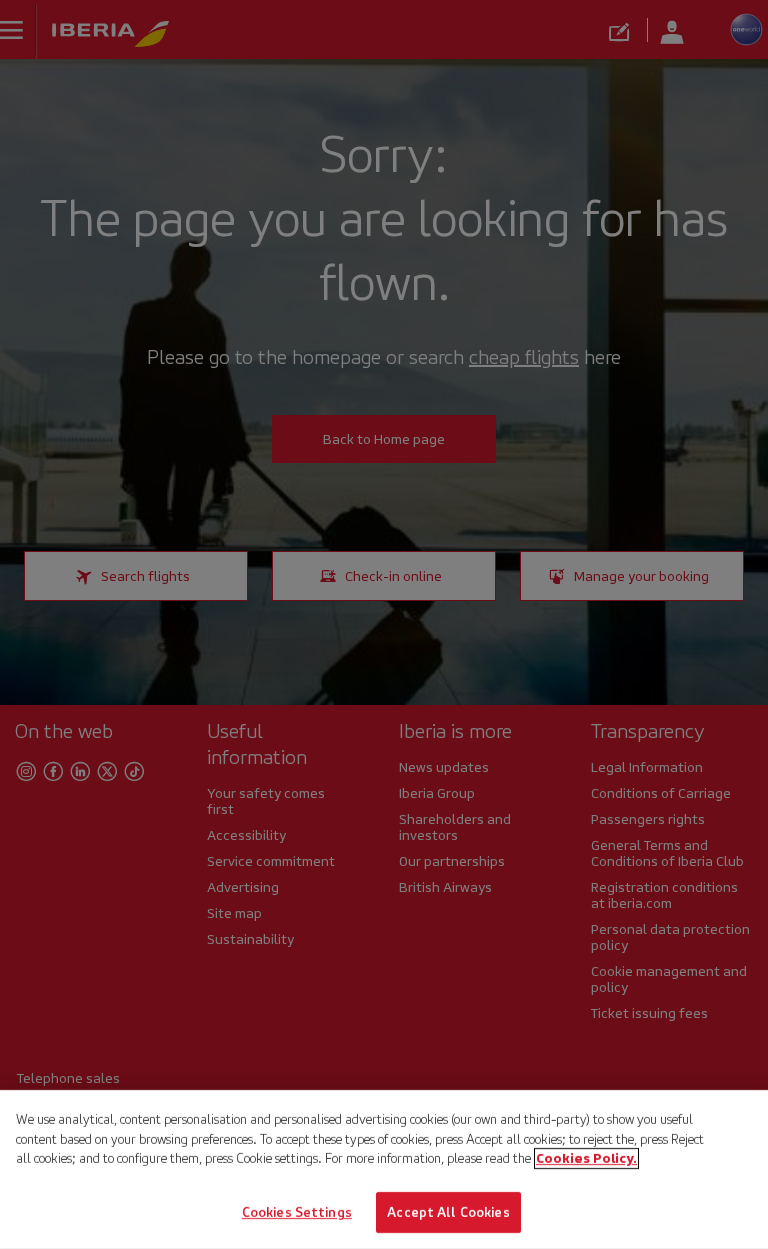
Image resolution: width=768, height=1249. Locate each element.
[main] (384, 1169)
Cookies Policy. (586, 1158)
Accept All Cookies (448, 1211)
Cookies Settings (297, 1211)
